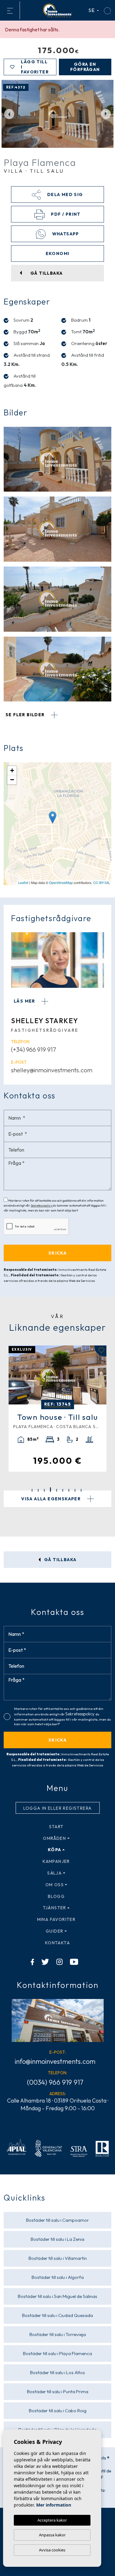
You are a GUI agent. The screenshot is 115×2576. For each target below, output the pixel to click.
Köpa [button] (55, 1850)
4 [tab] (50, 1490)
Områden (54, 1838)
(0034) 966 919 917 (55, 2082)
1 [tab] (32, 1490)
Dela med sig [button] (64, 194)
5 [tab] (57, 1490)
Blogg (56, 1896)
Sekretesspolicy (42, 1206)
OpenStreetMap (61, 882)
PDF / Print (65, 214)
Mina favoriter (56, 1919)
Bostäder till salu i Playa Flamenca (57, 2353)
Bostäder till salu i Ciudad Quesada (57, 2315)
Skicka (57, 1740)
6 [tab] (63, 1490)
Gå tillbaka (60, 1560)
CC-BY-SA (101, 882)
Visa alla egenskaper (52, 1499)
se (92, 10)
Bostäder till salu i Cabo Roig (58, 2411)
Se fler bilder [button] (26, 715)
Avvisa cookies (52, 2550)
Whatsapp (65, 234)
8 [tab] (75, 1490)
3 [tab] (44, 1490)
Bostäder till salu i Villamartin (58, 2258)
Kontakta (57, 1943)
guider (54, 1931)
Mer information (54, 2505)
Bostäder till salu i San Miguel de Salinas (57, 2296)
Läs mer (25, 1001)
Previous (9, 114)
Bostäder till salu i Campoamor (57, 2220)
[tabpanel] (57, 1409)
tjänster (55, 1908)
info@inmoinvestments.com (55, 2061)
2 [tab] (38, 1490)
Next (106, 114)
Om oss (55, 1885)
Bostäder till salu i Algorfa (58, 2277)
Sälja (54, 1873)
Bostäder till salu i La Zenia (57, 2239)
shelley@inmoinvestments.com (52, 1070)
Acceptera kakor (52, 2520)
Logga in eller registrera (58, 1808)
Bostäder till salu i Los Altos (57, 2372)
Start (56, 1827)
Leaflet (23, 882)
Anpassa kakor (52, 2535)
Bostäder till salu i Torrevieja (58, 2334)
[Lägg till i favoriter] (100, 1351)
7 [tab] (69, 1490)
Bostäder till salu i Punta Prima (58, 2391)
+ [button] (12, 770)
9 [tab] (81, 1490)
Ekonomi (58, 253)
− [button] (12, 780)
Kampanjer (56, 1861)
